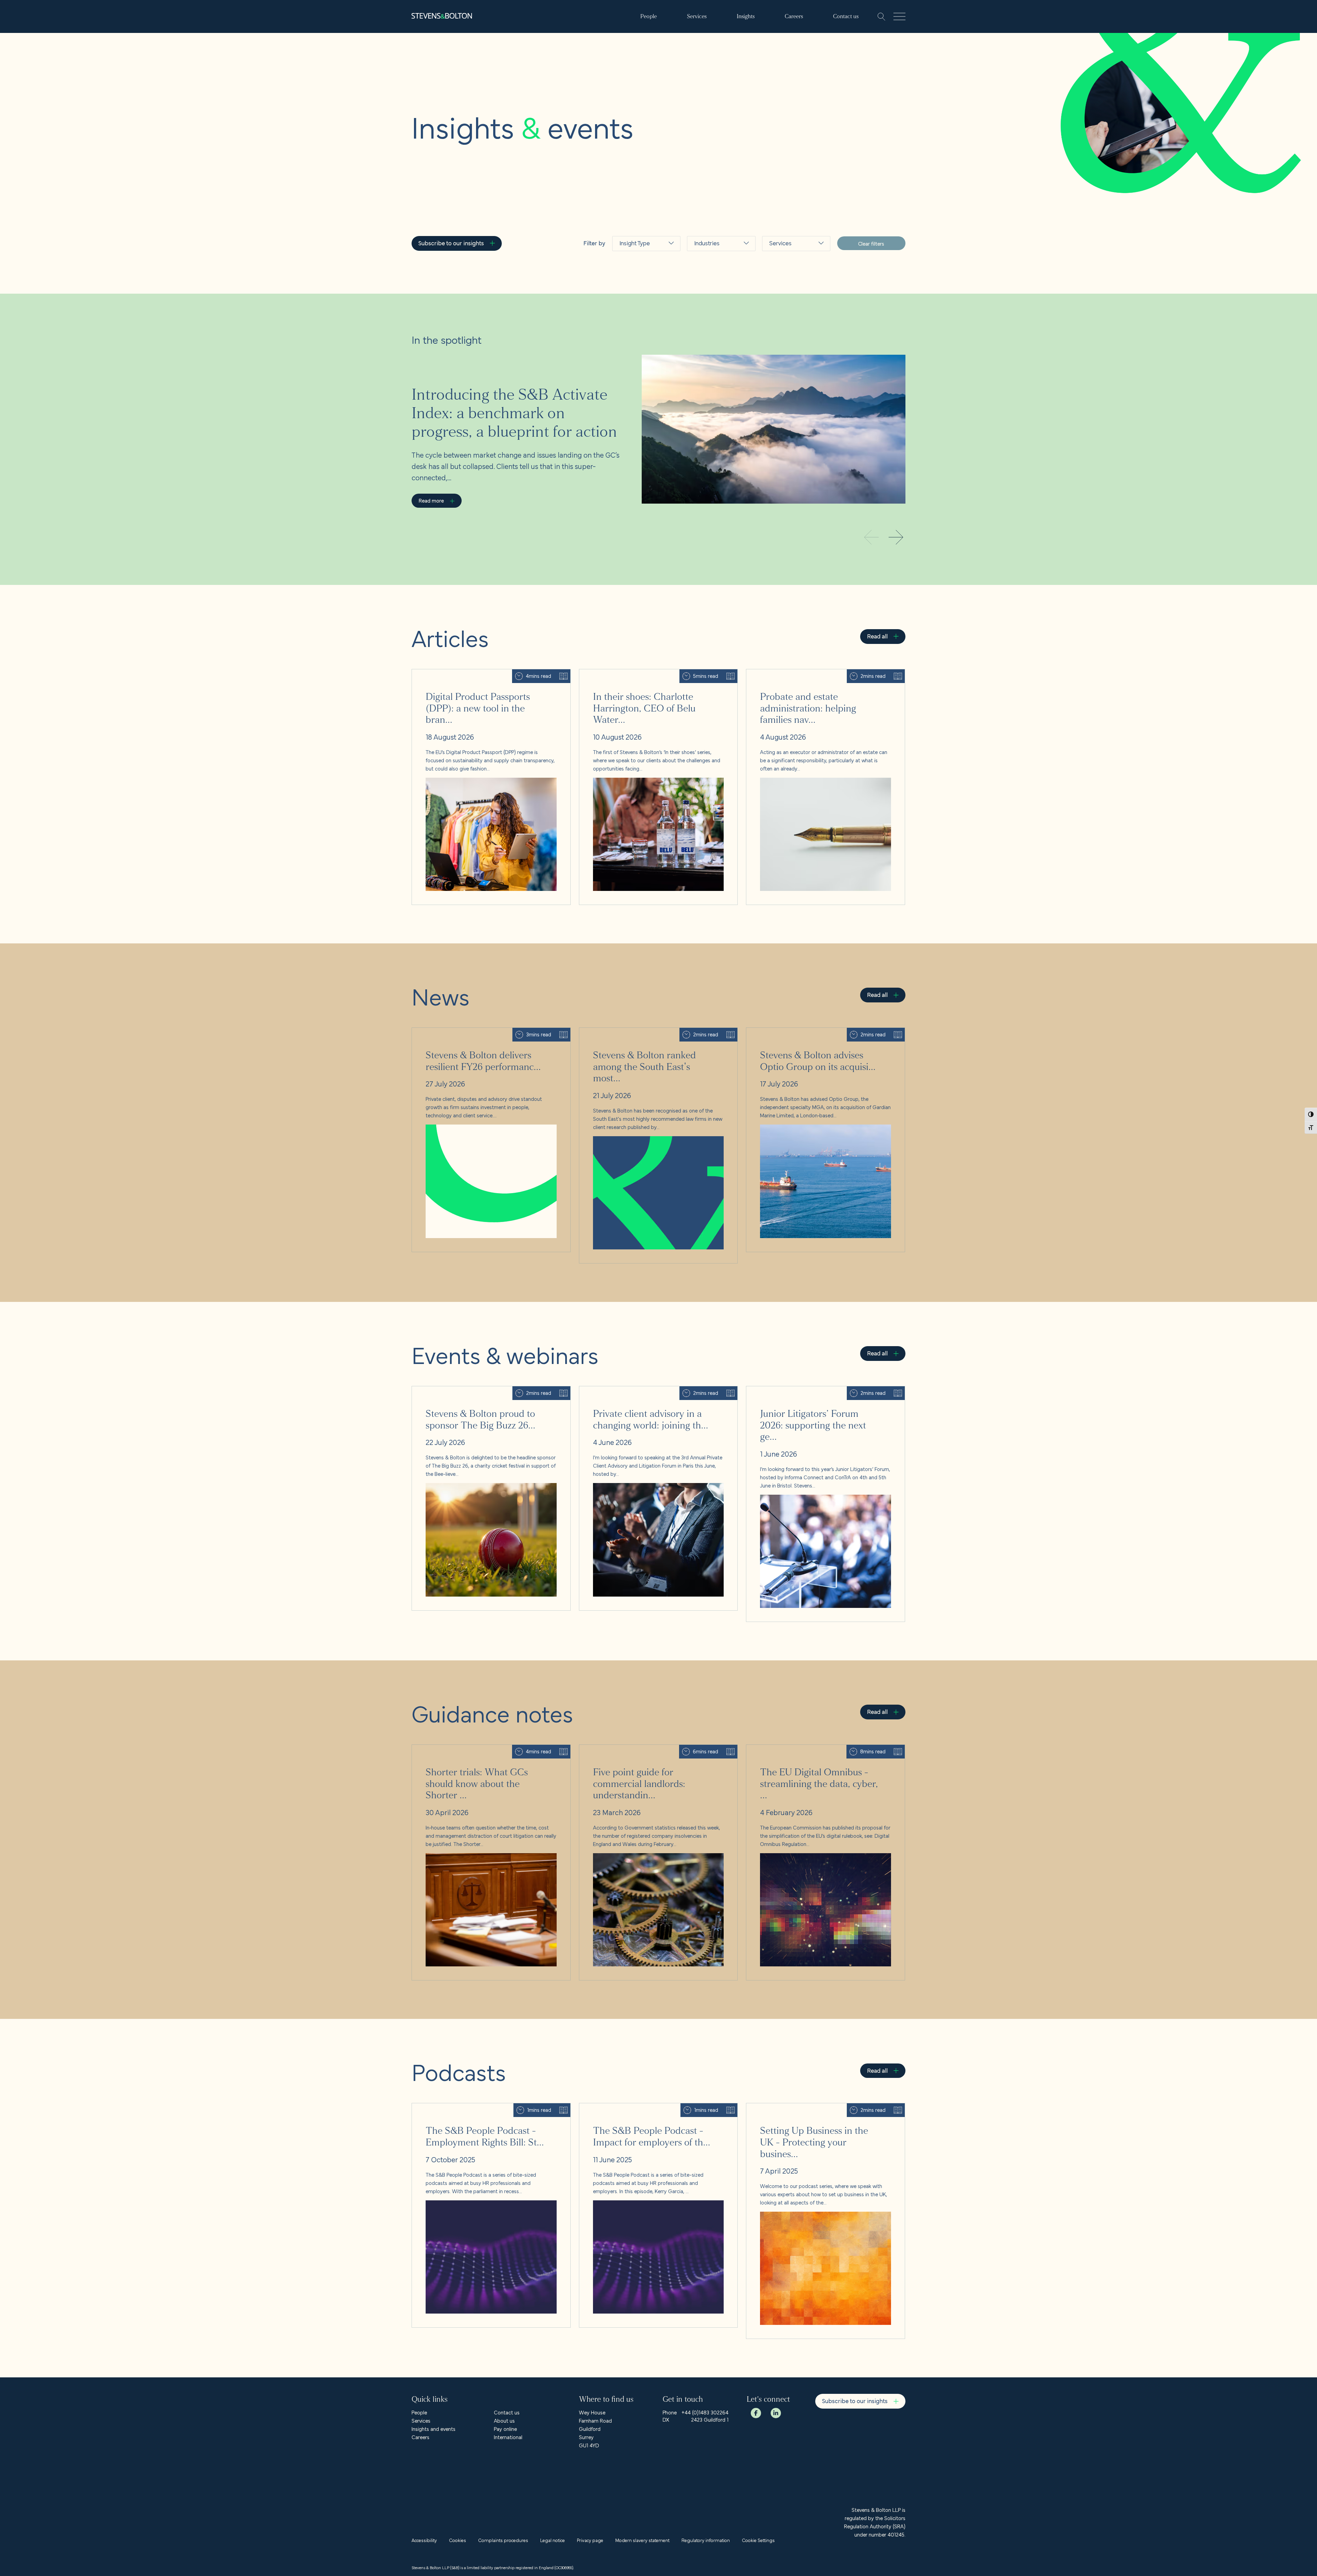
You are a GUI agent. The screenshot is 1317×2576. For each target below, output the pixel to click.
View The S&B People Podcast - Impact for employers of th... (649, 2107)
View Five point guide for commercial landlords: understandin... (650, 1749)
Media (703, 367)
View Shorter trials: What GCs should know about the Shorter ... (484, 1749)
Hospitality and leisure (715, 291)
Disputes (782, 350)
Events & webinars (644, 304)
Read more (431, 500)
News (628, 288)
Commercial (786, 271)
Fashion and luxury (719, 271)
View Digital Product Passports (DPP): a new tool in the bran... (482, 673)
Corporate (784, 311)
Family (779, 383)
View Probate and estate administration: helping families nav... (816, 673)
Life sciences (713, 350)
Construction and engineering (793, 291)
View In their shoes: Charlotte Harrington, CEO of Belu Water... (650, 673)
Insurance (708, 334)
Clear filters (871, 243)
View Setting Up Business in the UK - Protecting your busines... (817, 2107)
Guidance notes (641, 321)
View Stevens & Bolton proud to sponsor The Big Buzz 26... (479, 1390)
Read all (877, 636)
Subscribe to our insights (451, 243)
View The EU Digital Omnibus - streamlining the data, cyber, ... (817, 1749)
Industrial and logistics (712, 314)
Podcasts (632, 337)
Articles (630, 271)
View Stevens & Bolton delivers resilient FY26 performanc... (478, 1032)
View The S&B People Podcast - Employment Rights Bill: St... (480, 2107)
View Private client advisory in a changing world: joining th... (646, 1390)
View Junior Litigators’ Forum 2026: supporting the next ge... (815, 1390)
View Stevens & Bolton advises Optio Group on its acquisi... (814, 1032)
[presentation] (896, 538)
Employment (787, 367)
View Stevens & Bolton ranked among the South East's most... (650, 1032)
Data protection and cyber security (794, 331)
